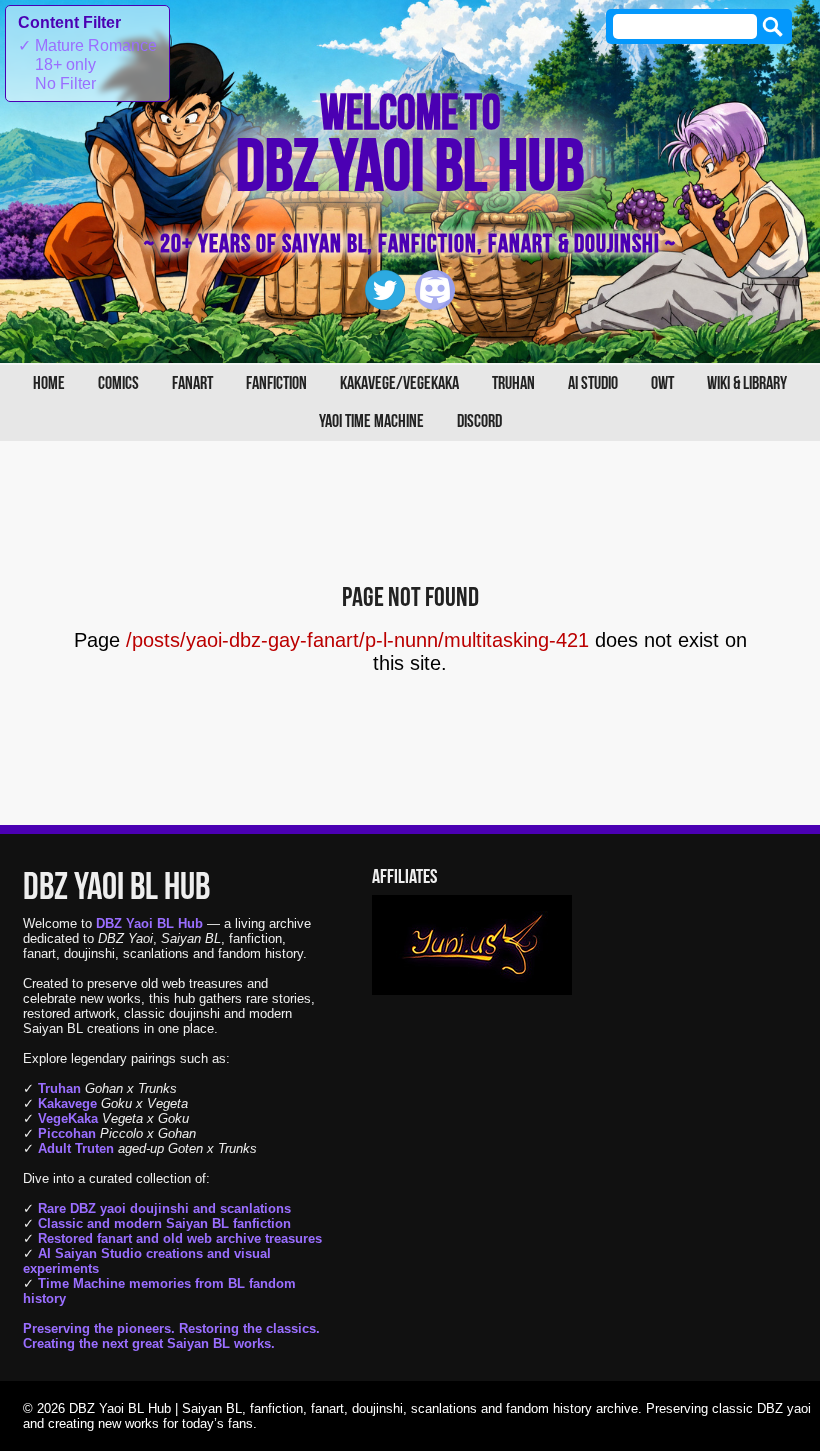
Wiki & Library (747, 383)
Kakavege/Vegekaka (399, 383)
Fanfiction (276, 383)
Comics (118, 383)
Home (49, 383)
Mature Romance (87, 45)
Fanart (192, 383)
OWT (662, 383)
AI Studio (593, 383)
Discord (479, 421)
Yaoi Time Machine (371, 421)
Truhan (513, 383)
